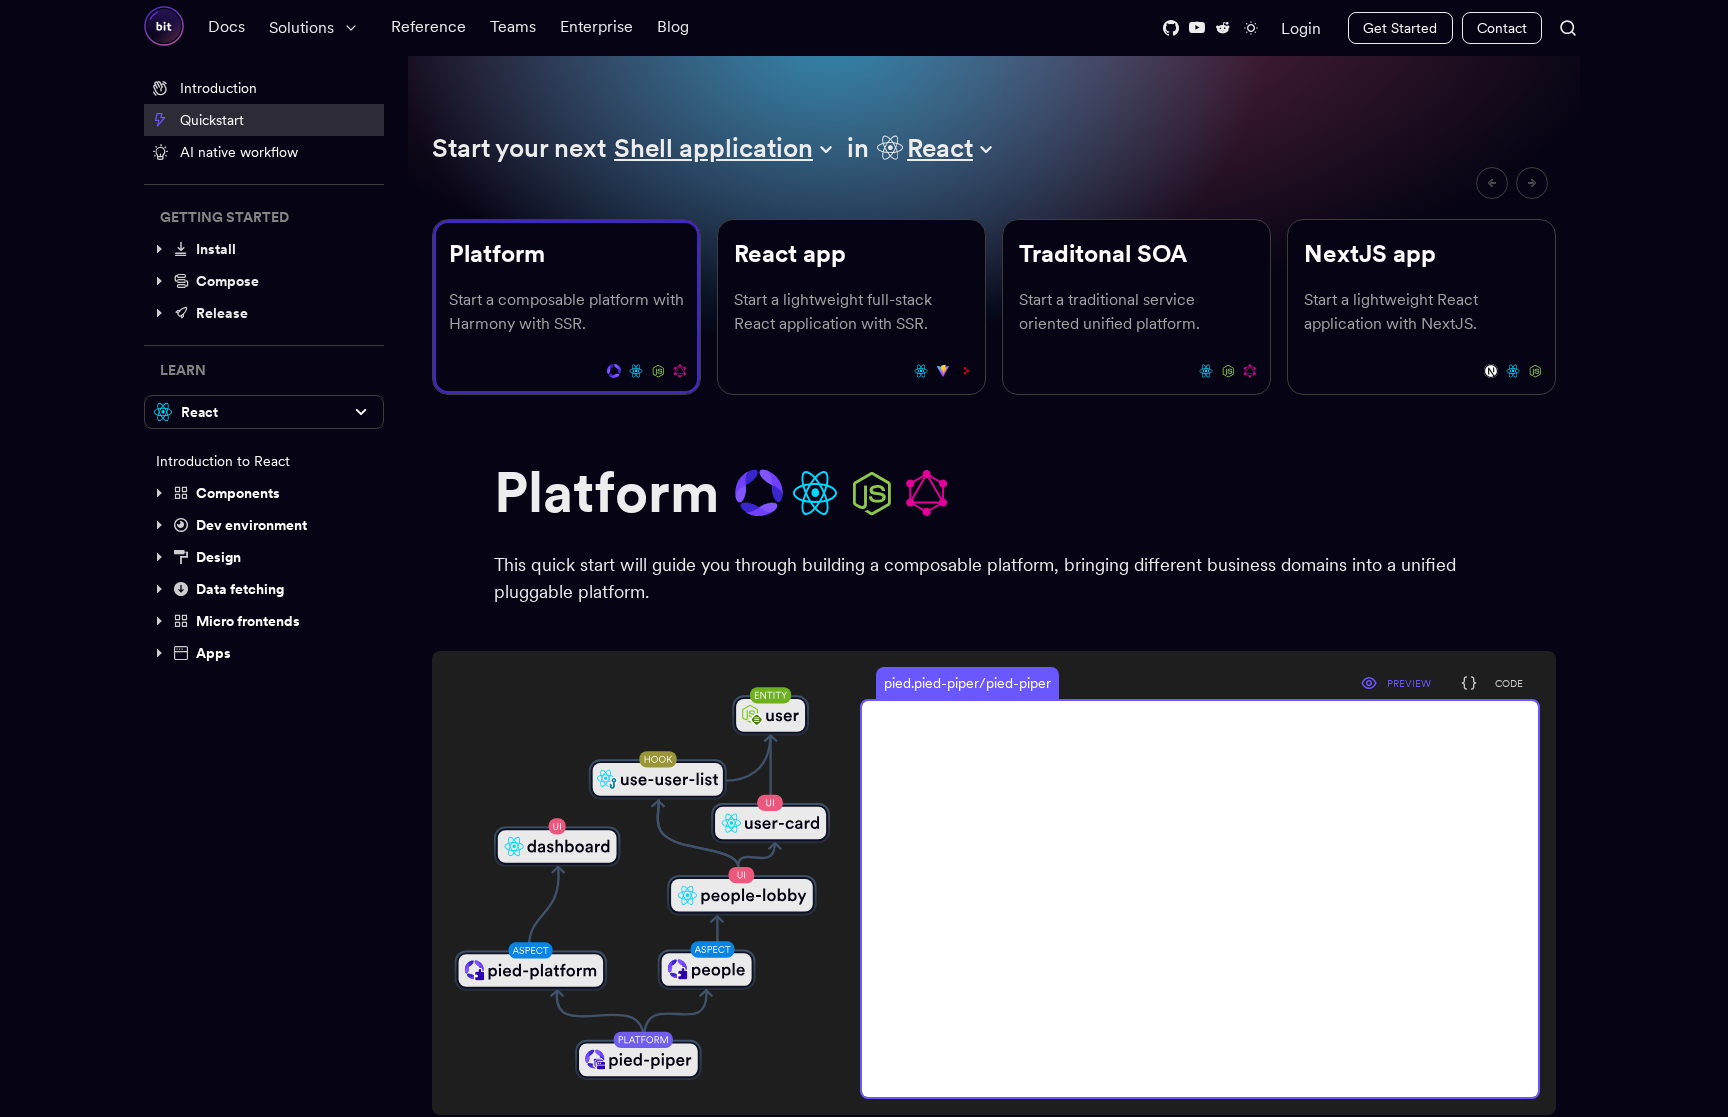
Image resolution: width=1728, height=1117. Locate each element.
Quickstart (212, 120)
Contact (1502, 28)
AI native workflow (239, 152)
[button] (264, 249)
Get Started (1400, 28)
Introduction (218, 88)
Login (1301, 28)
